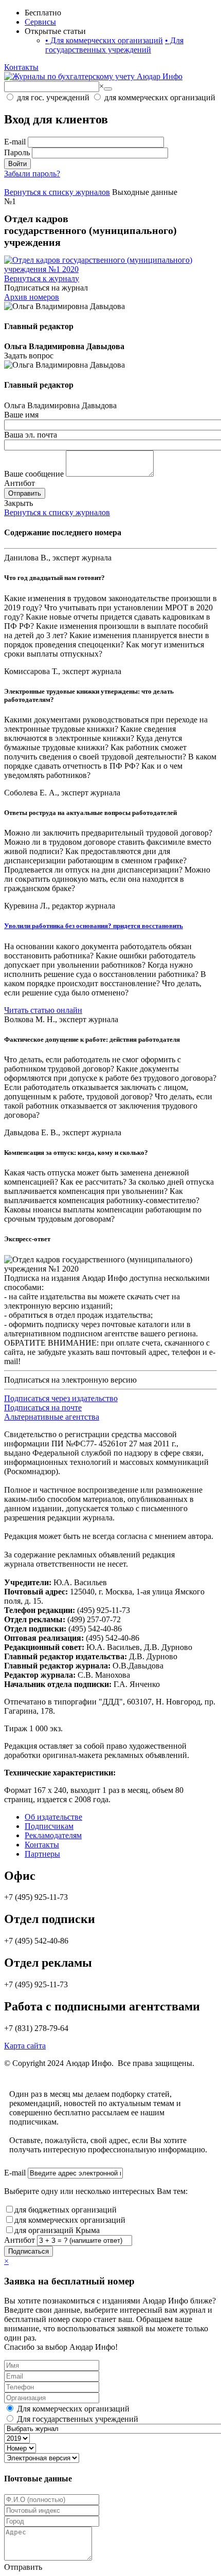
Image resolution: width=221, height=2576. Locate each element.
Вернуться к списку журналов (57, 512)
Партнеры (42, 1854)
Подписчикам (49, 1826)
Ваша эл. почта (31, 435)
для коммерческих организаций (70, 2220)
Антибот (20, 483)
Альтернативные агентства (52, 1417)
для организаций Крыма (57, 2230)
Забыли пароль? (32, 174)
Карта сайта (25, 2046)
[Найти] (108, 89)
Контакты (21, 67)
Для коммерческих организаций (104, 40)
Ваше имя (21, 415)
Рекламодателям (53, 1835)
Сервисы (40, 22)
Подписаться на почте (43, 1408)
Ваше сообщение (34, 474)
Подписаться (29, 2251)
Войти (17, 164)
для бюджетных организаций (66, 2210)
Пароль (17, 152)
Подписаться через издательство (61, 1398)
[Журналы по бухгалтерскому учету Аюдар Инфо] (93, 76)
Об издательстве (53, 1817)
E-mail (15, 142)
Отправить (25, 493)
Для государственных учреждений (114, 45)
